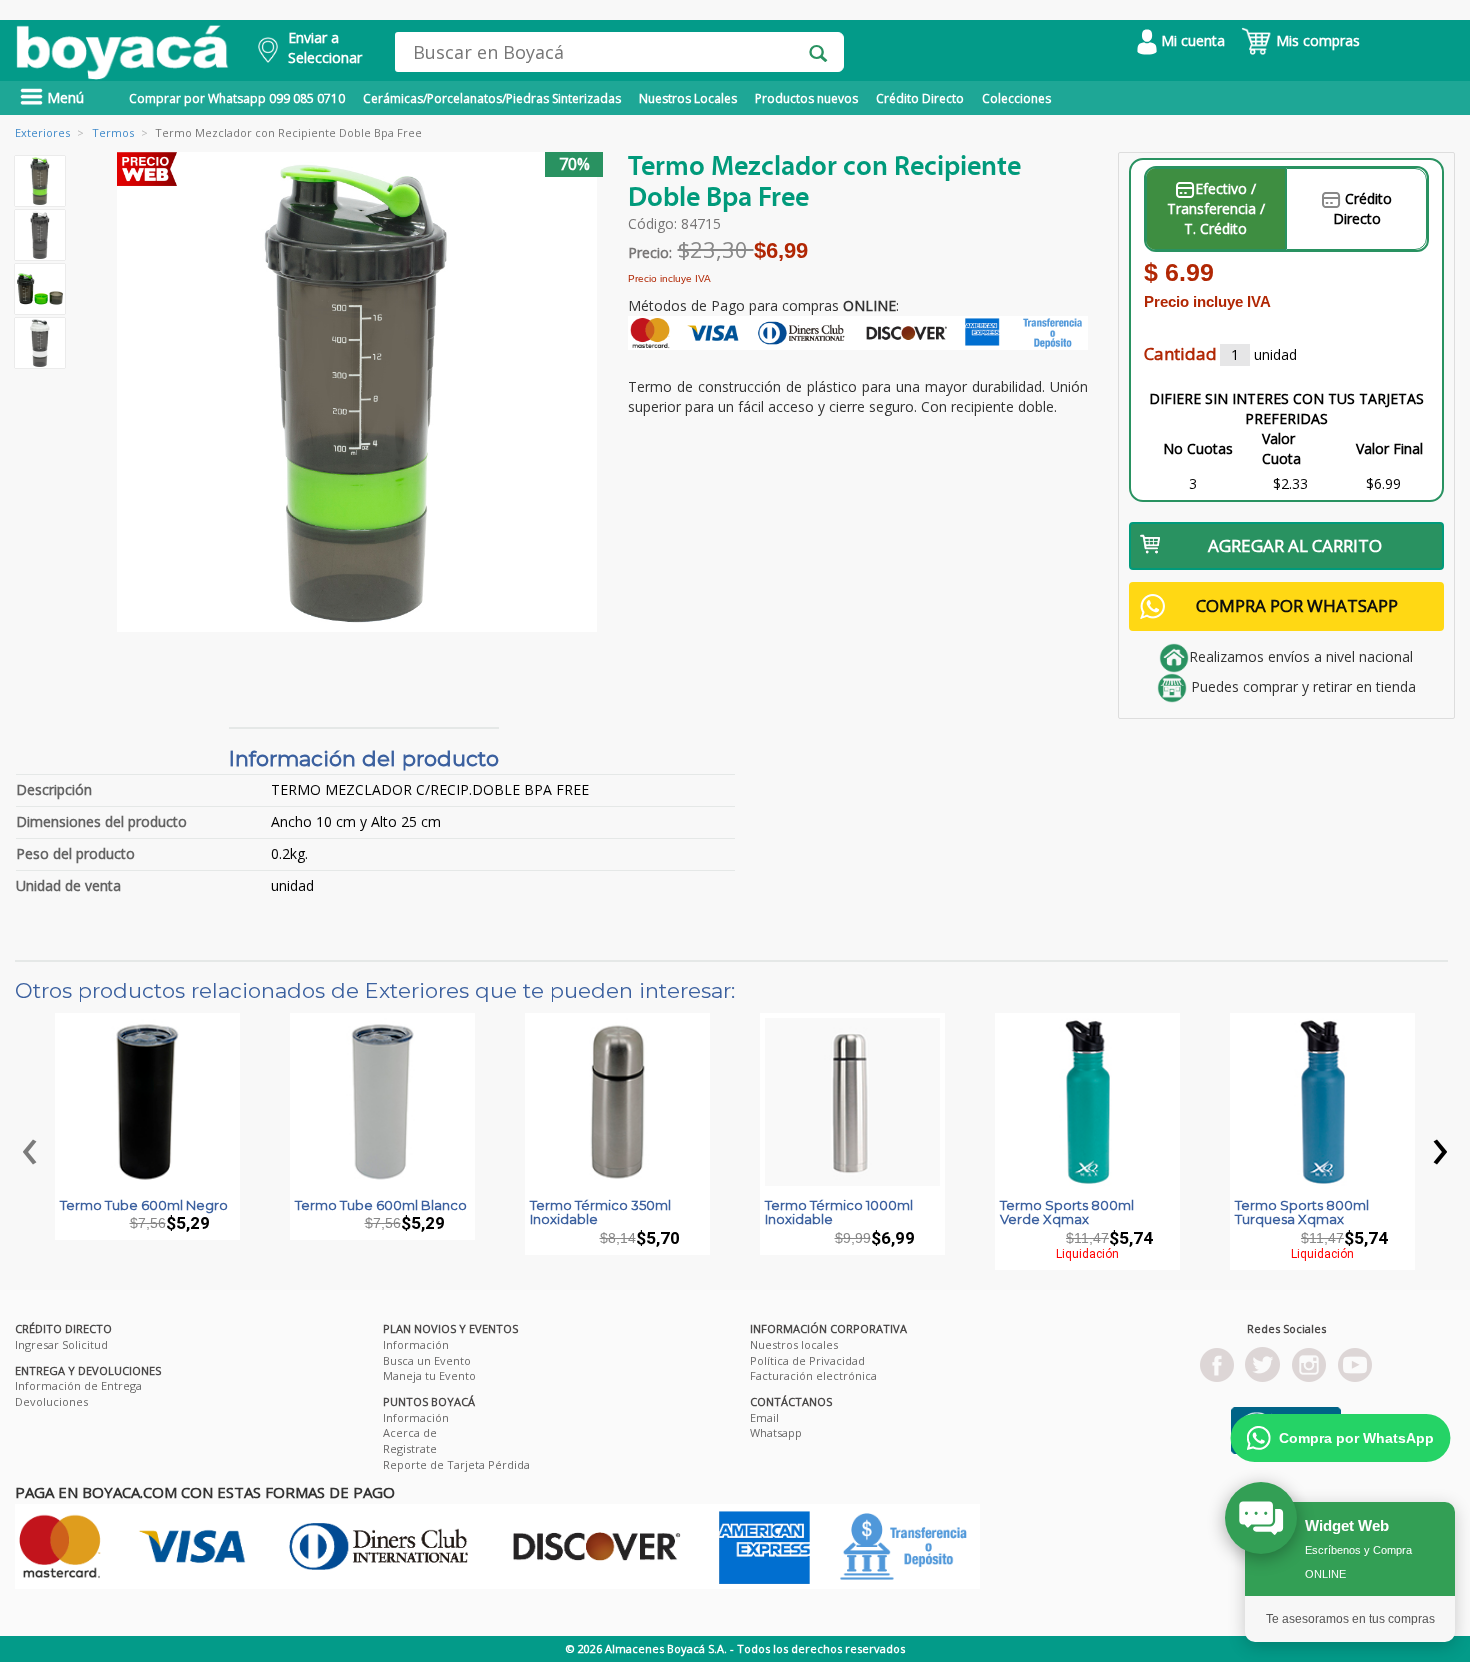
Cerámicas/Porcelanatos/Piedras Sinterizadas (492, 98)
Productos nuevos (806, 98)
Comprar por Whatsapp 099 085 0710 (237, 98)
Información (416, 1344)
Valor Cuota (1281, 448)
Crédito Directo (920, 98)
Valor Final (1389, 448)
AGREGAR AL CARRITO (1295, 545)
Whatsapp (776, 1432)
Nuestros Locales (688, 98)
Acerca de (410, 1432)
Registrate (410, 1448)
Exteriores (42, 132)
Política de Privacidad (807, 1360)
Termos (113, 132)
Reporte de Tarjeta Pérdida (456, 1464)
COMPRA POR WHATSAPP (1297, 605)
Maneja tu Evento (429, 1375)
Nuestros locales (794, 1344)
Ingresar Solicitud (61, 1344)
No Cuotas (1198, 448)
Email (764, 1417)
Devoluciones (51, 1401)
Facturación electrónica (813, 1375)
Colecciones (1016, 98)
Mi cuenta (1191, 40)
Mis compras (1316, 40)
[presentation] (30, 1146)
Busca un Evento (427, 1360)
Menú (63, 97)
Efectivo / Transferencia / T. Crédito (1216, 208)
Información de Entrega (78, 1385)
